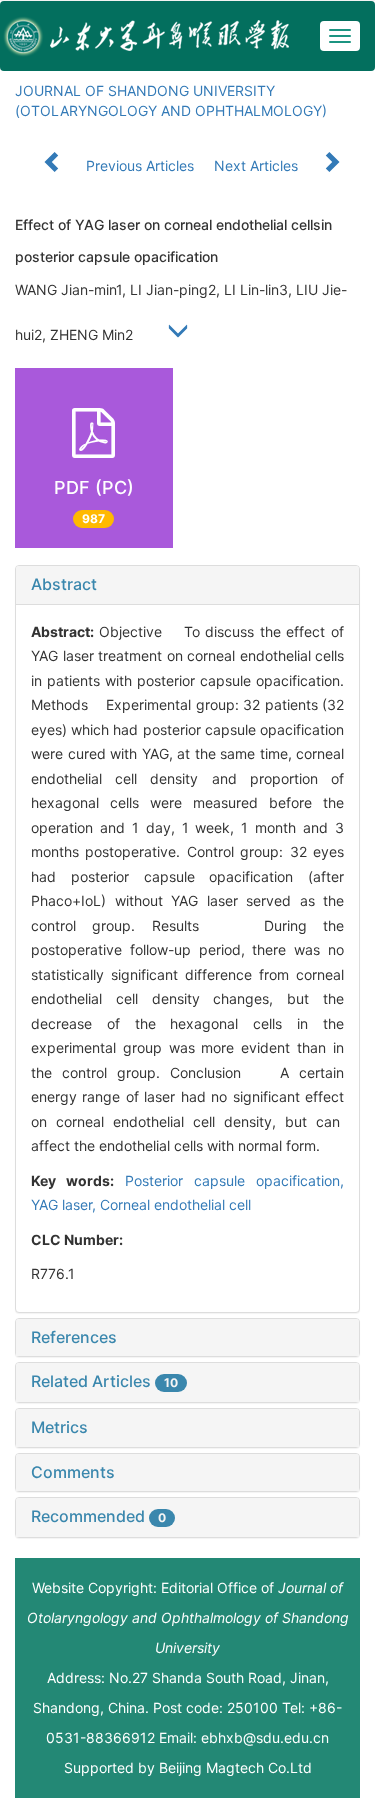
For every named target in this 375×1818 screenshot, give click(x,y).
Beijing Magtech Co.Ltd (235, 1767)
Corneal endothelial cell (175, 1204)
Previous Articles (140, 165)
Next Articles (258, 165)
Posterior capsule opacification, (235, 1180)
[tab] (187, 585)
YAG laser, (65, 1204)
